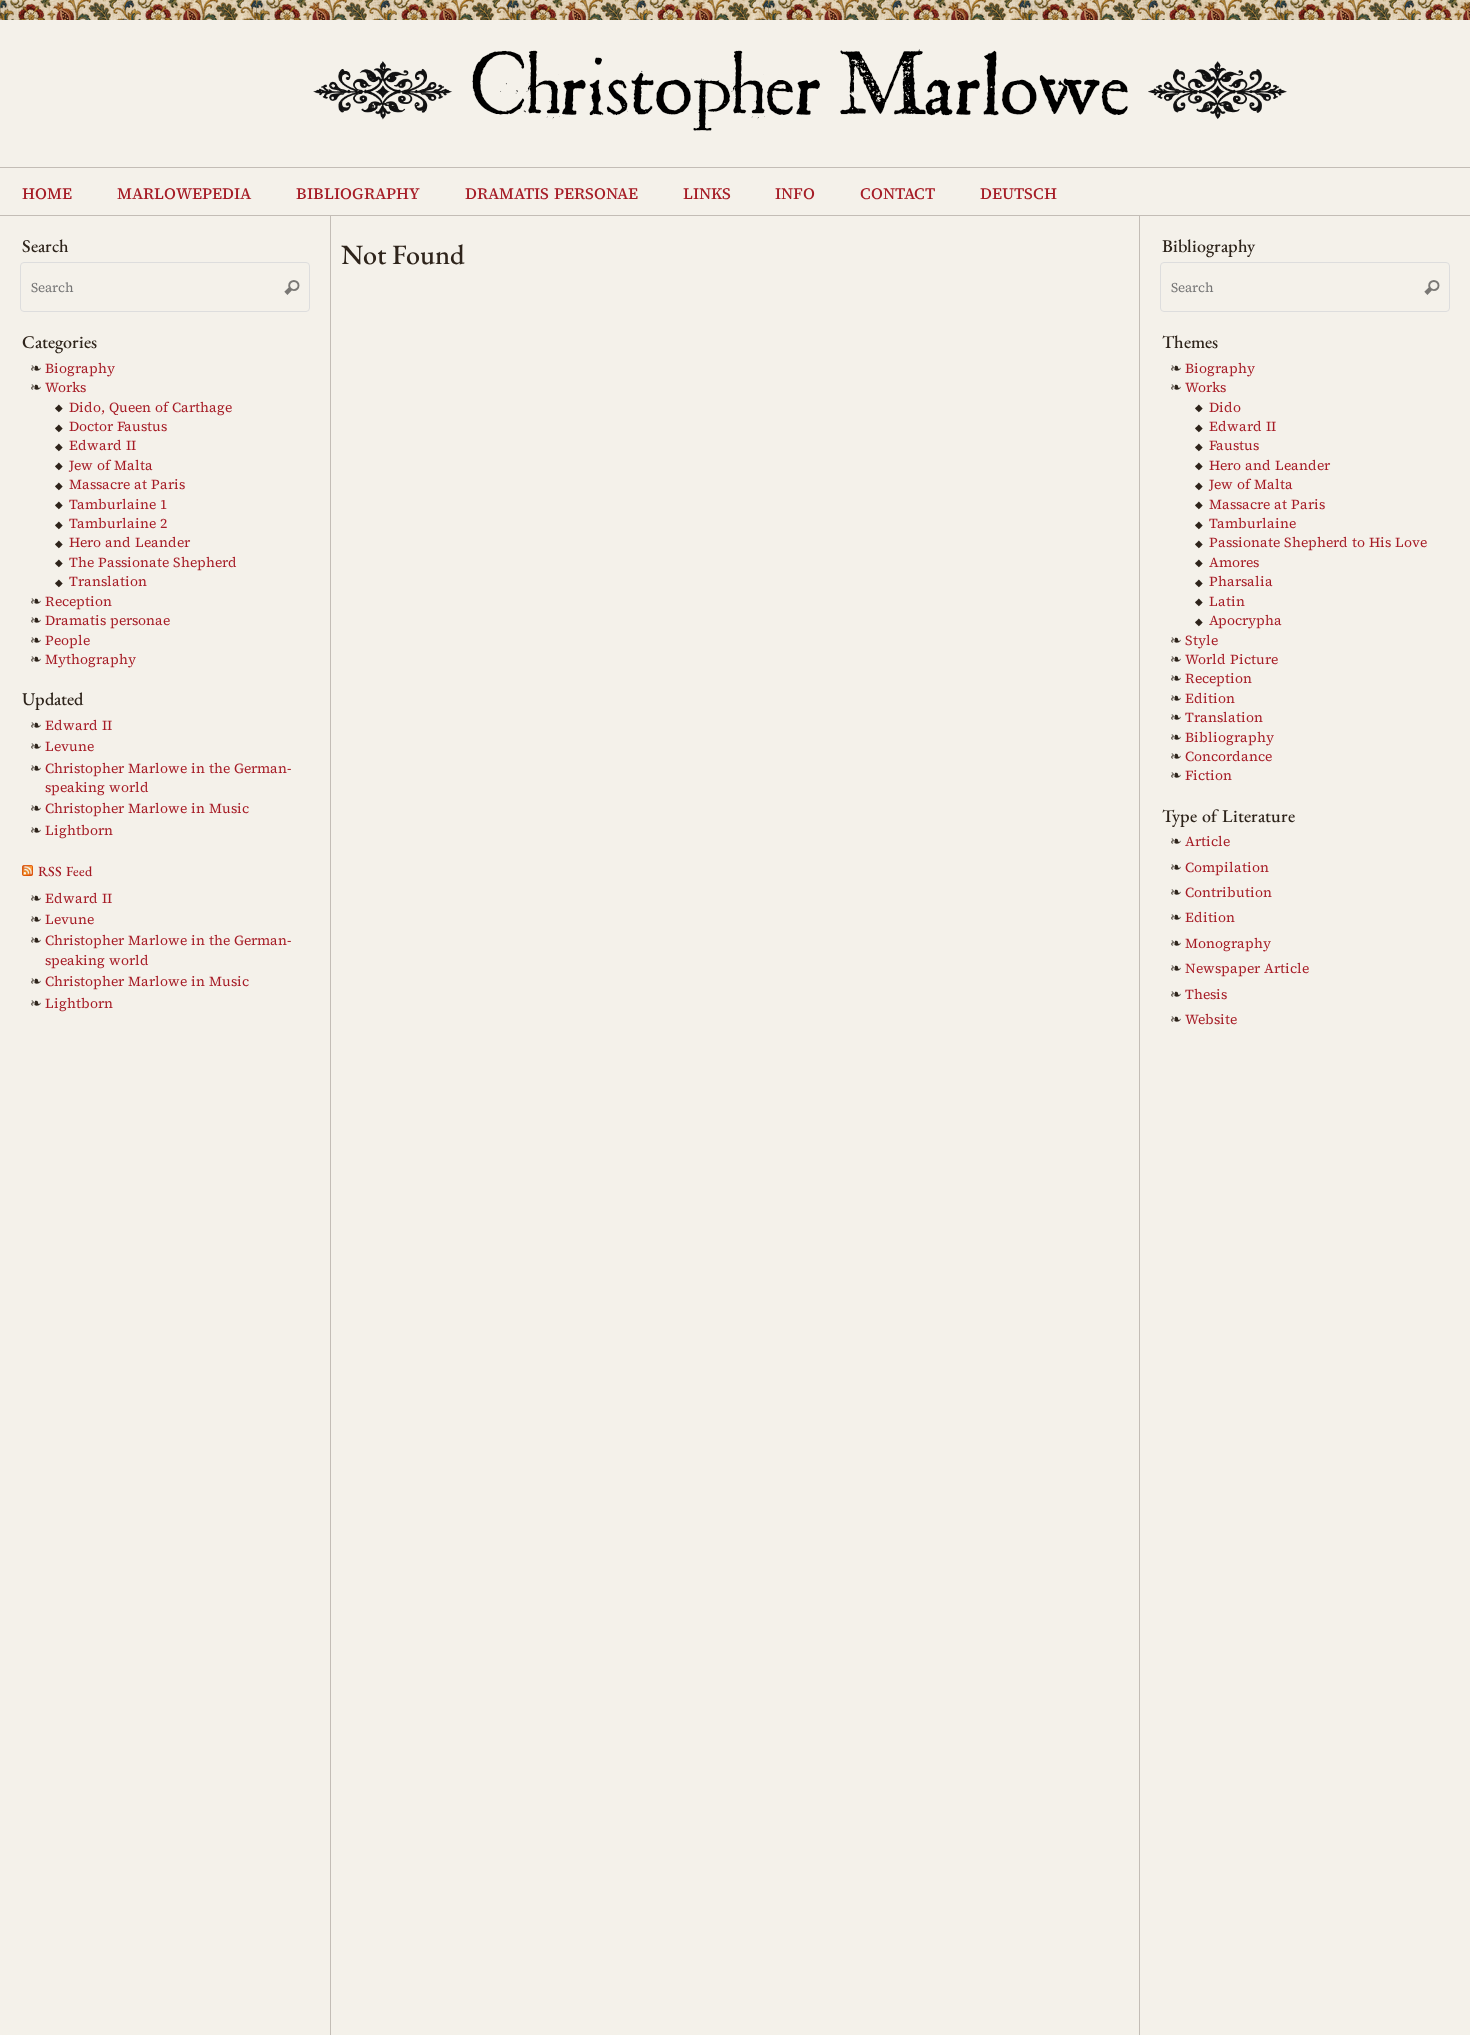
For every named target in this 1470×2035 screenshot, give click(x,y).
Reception (78, 601)
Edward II (102, 445)
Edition (1210, 698)
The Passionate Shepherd (153, 562)
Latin (1227, 601)
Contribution (1228, 892)
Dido (1225, 407)
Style (1201, 640)
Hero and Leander (129, 542)
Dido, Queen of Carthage (150, 407)
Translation (108, 581)
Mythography (90, 659)
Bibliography (1229, 737)
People (67, 640)
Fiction (1208, 775)
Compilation (1227, 867)
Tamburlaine (1252, 523)
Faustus (1234, 445)
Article (1207, 841)
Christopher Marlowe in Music (147, 808)
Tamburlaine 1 (118, 504)
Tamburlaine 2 (118, 523)
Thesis (1206, 994)
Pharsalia (1241, 581)
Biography (80, 368)
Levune (69, 746)
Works (65, 387)
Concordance (1228, 756)
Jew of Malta (111, 465)
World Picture (1231, 659)
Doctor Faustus (118, 426)
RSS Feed (65, 871)
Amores (1234, 562)
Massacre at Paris (127, 484)
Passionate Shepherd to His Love (1318, 542)
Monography (1228, 943)
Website (1211, 1019)
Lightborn (79, 830)
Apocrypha (1245, 620)
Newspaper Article (1247, 968)
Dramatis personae (107, 620)
